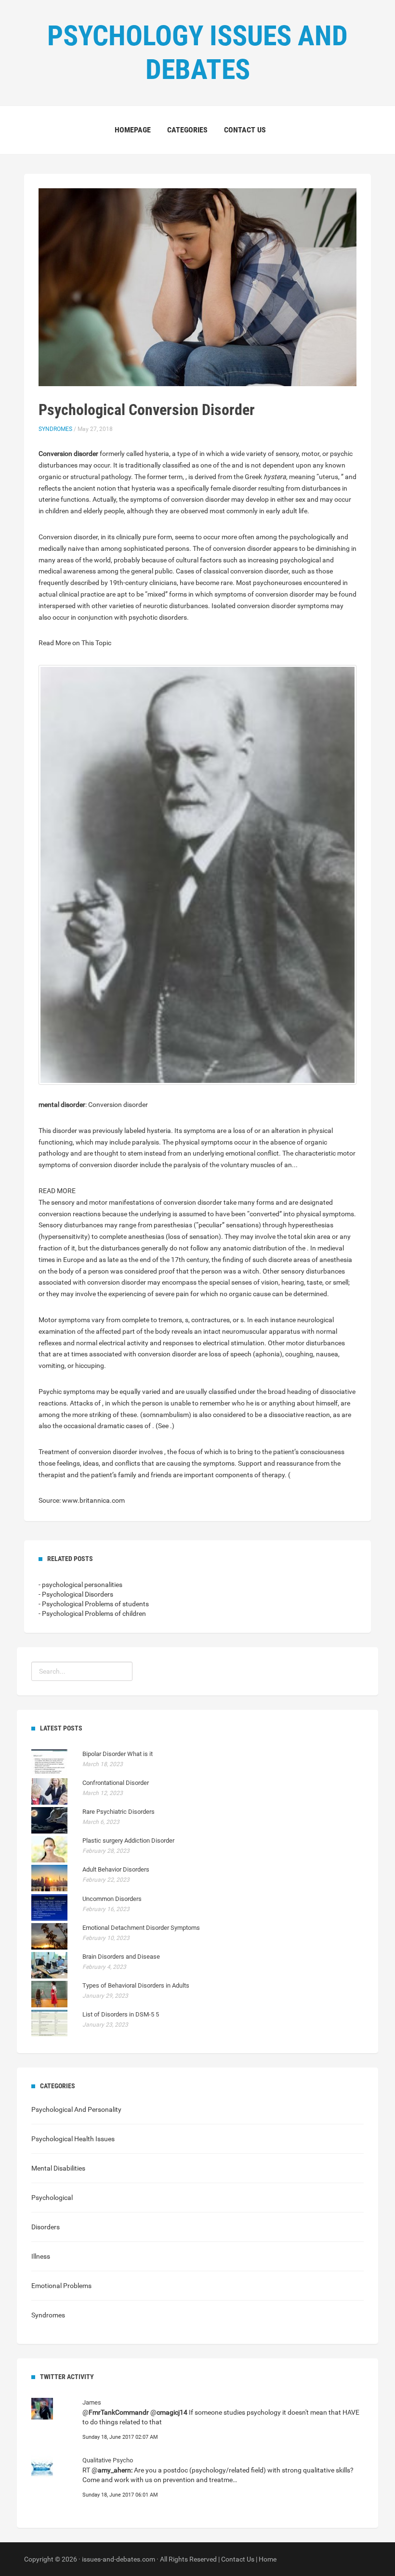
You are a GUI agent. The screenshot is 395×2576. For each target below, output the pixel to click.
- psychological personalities (80, 1585)
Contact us (245, 130)
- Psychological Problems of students (94, 1604)
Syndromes (55, 429)
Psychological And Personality (76, 2109)
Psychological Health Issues (73, 2139)
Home (268, 2559)
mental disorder (62, 1105)
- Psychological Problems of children (92, 1613)
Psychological (52, 2198)
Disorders (46, 2227)
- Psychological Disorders (76, 1594)
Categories (187, 130)
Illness (41, 2256)
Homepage (133, 130)
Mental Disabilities (58, 2168)
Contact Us (238, 2559)
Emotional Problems (61, 2286)
